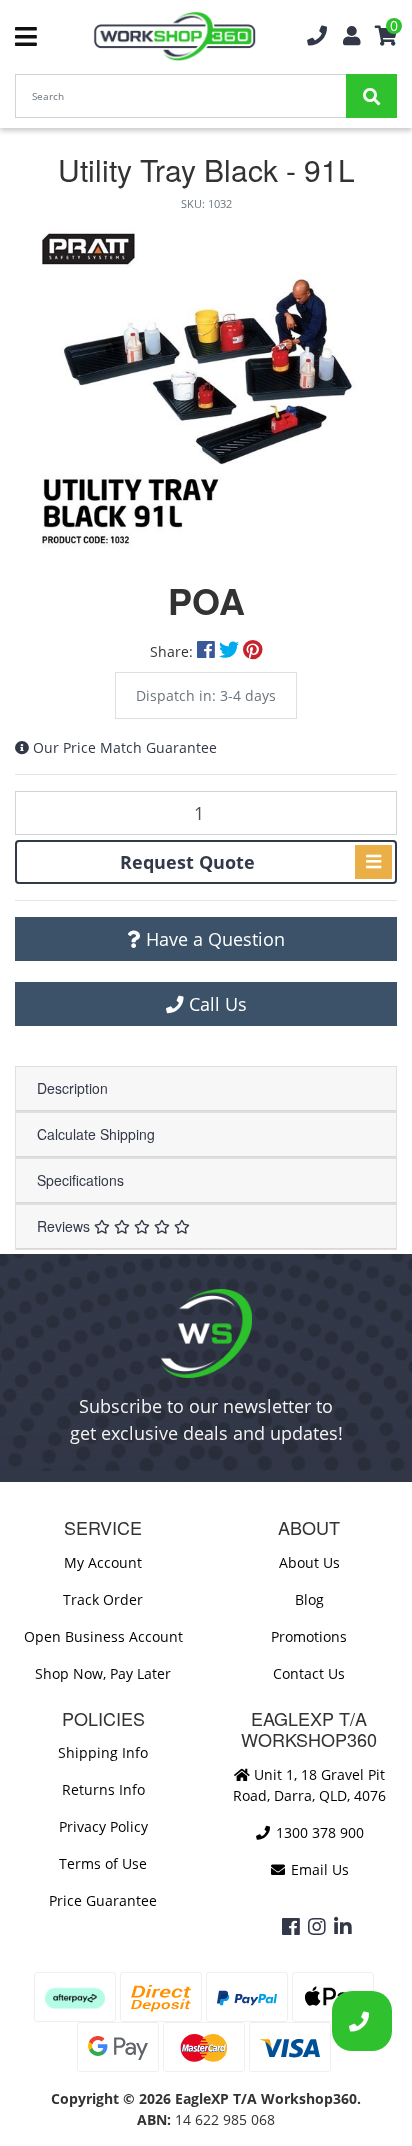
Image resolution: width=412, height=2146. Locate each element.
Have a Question (213, 939)
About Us (309, 1562)
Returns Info (103, 1789)
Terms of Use (103, 1863)
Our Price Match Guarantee (125, 747)
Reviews (65, 1226)
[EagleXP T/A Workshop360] (174, 36)
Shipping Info (103, 1752)
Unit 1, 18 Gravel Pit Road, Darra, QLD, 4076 (309, 1785)
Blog (309, 1599)
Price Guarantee (103, 1900)
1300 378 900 (318, 1832)
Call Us (215, 1004)
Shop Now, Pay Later (103, 1673)
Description (72, 1088)
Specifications (80, 1180)
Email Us (318, 1869)
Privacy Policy (103, 1826)
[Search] (371, 96)
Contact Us (309, 1673)
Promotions (309, 1636)
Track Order (103, 1599)
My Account (103, 1562)
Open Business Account (103, 1636)
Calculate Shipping (96, 1134)
